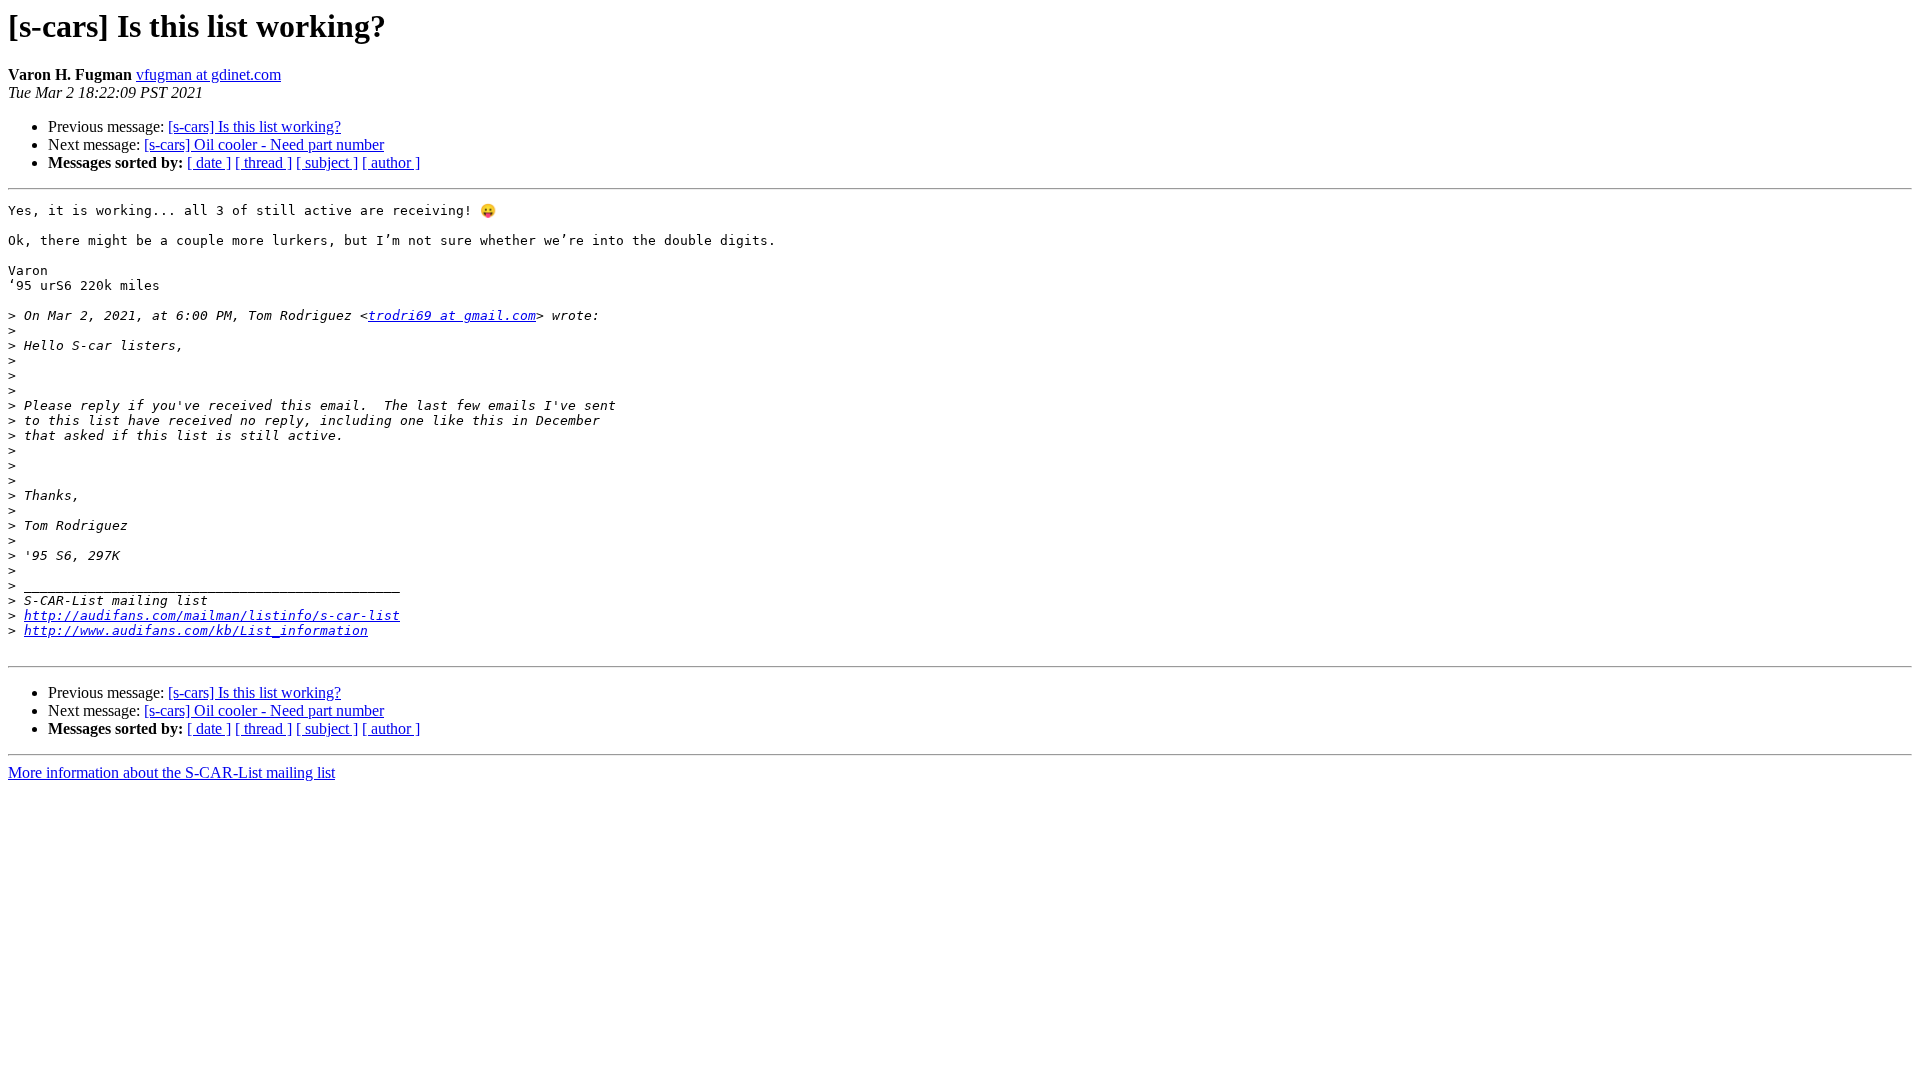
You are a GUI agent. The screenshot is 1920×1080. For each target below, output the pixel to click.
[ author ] (391, 162)
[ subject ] (327, 162)
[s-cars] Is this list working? (254, 126)
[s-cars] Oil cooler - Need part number (264, 144)
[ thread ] (263, 162)
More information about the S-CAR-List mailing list (171, 772)
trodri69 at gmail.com (452, 315)
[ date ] (209, 162)
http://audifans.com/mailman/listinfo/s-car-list (212, 615)
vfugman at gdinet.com (208, 74)
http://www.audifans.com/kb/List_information (196, 630)
